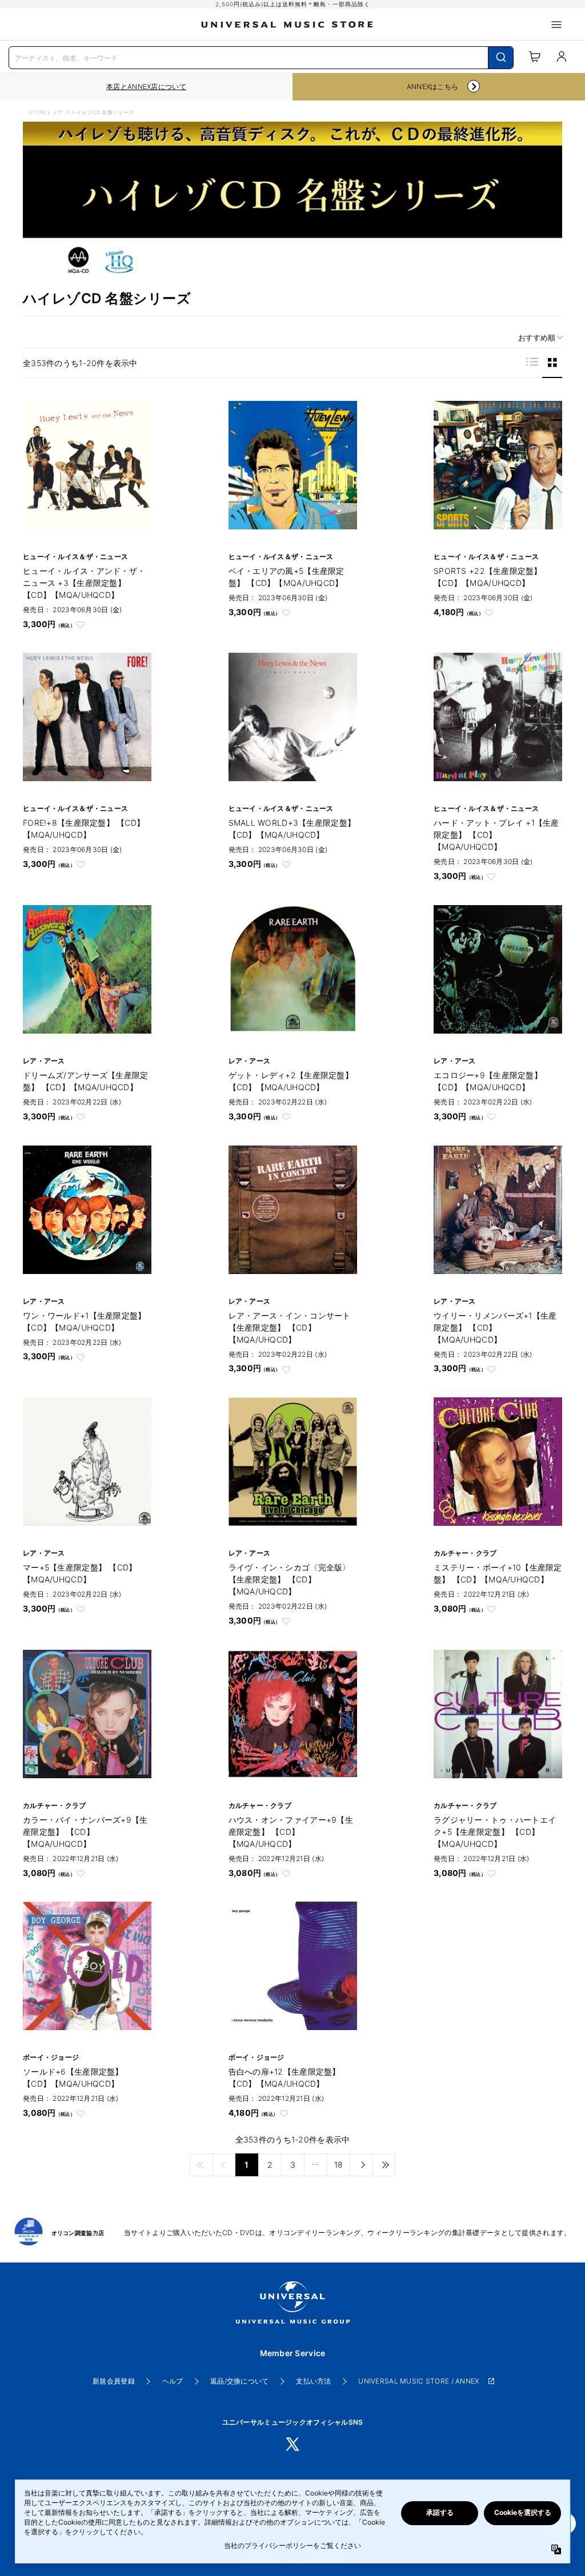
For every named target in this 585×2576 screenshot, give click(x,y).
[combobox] (261, 57)
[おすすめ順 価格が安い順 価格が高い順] (536, 338)
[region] (146, 87)
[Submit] (501, 58)
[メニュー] (556, 25)
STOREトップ (45, 112)
